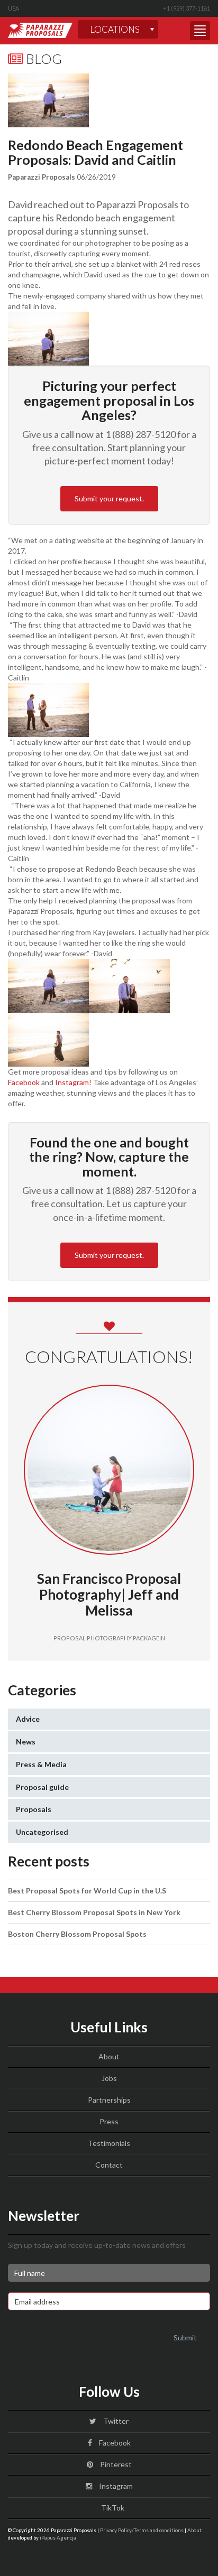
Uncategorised (42, 1832)
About (109, 2056)
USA (13, 8)
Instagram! (73, 1082)
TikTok (112, 2508)
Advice (28, 1719)
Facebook (24, 1082)
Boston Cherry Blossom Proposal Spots (77, 1934)
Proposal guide (42, 1787)
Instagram (115, 2486)
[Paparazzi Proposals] (40, 30)
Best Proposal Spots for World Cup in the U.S (87, 1891)
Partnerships (109, 2100)
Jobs (109, 2078)
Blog (43, 59)
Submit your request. (109, 498)
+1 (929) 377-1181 (187, 8)
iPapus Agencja (58, 2537)
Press (109, 2121)
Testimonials (109, 2143)
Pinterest (115, 2464)
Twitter (115, 2421)
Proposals (34, 1809)
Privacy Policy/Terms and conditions (142, 2530)
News (26, 1742)
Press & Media (41, 1764)
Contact (109, 2165)
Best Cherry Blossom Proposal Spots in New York (94, 1912)
